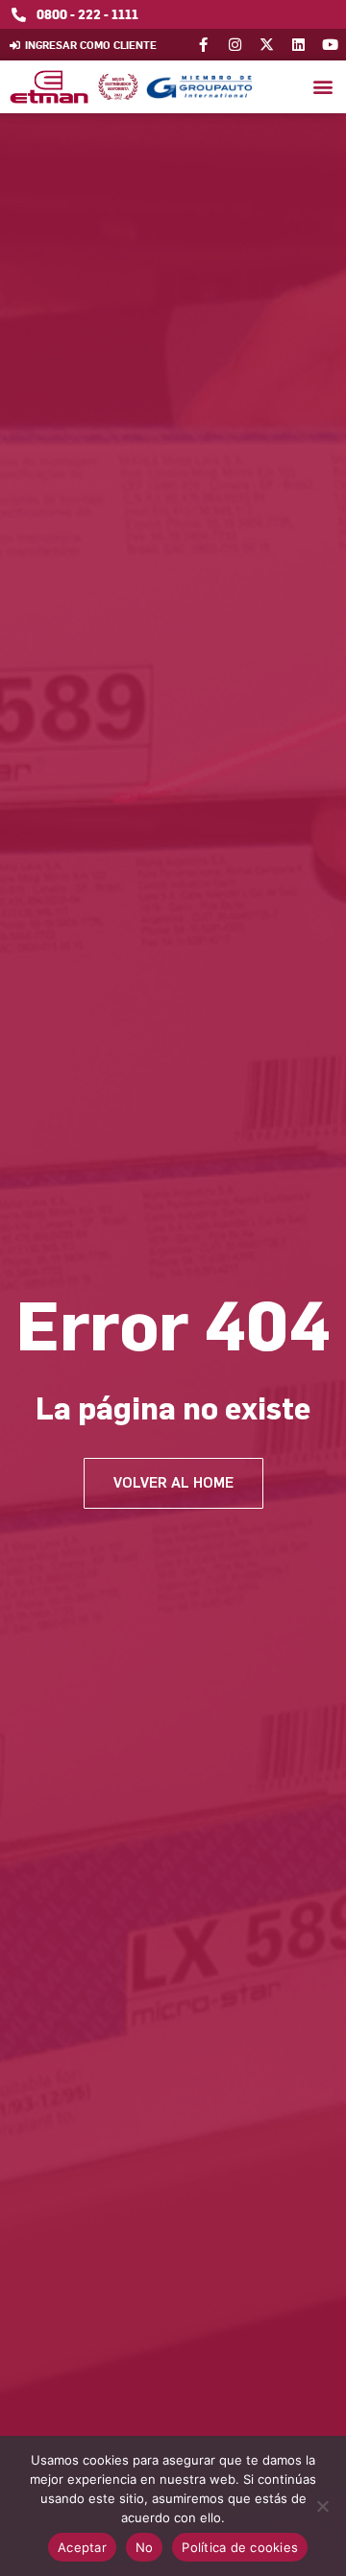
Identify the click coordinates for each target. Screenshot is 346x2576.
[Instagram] (235, 45)
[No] (322, 2506)
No (145, 2547)
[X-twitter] (267, 45)
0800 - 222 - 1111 (87, 14)
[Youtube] (330, 45)
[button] (322, 87)
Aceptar (82, 2547)
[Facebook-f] (203, 45)
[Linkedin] (298, 45)
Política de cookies (240, 2547)
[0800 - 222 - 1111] (19, 15)
